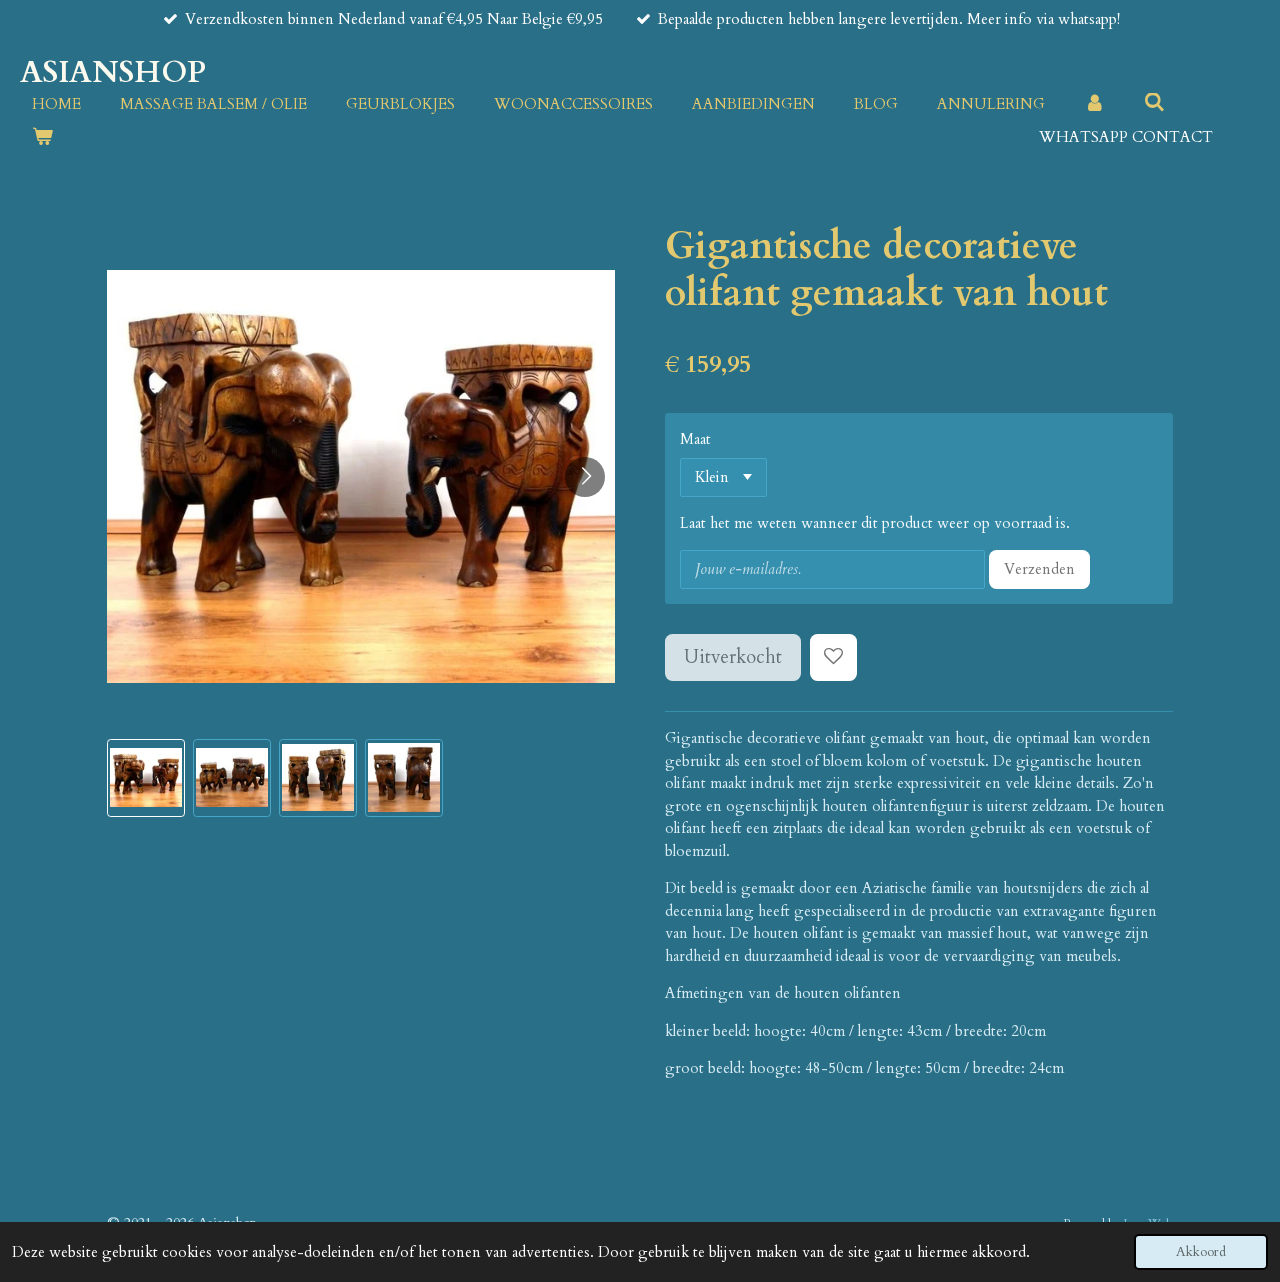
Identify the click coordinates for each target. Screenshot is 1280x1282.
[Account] (1094, 104)
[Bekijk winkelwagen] (42, 137)
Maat (695, 439)
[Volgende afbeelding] (585, 477)
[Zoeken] (1154, 103)
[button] (146, 778)
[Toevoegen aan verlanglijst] (833, 657)
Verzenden (1039, 569)
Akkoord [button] (1201, 1252)
